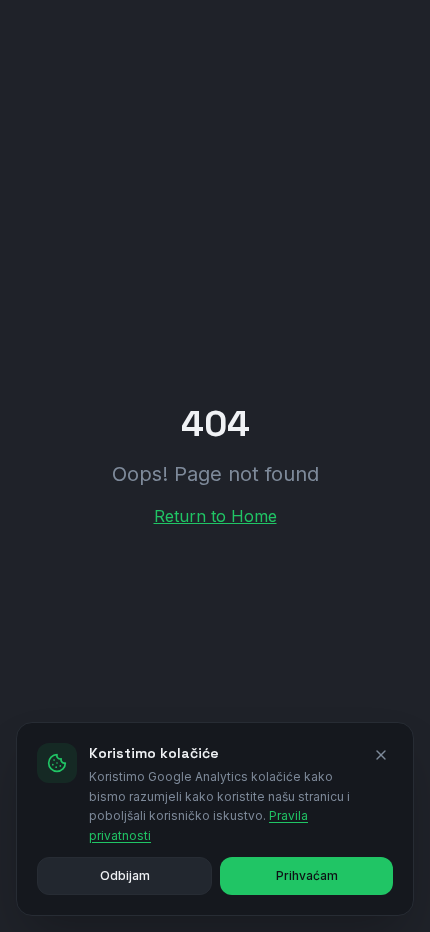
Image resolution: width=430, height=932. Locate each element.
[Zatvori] (381, 755)
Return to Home (215, 516)
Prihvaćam (307, 875)
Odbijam (125, 875)
